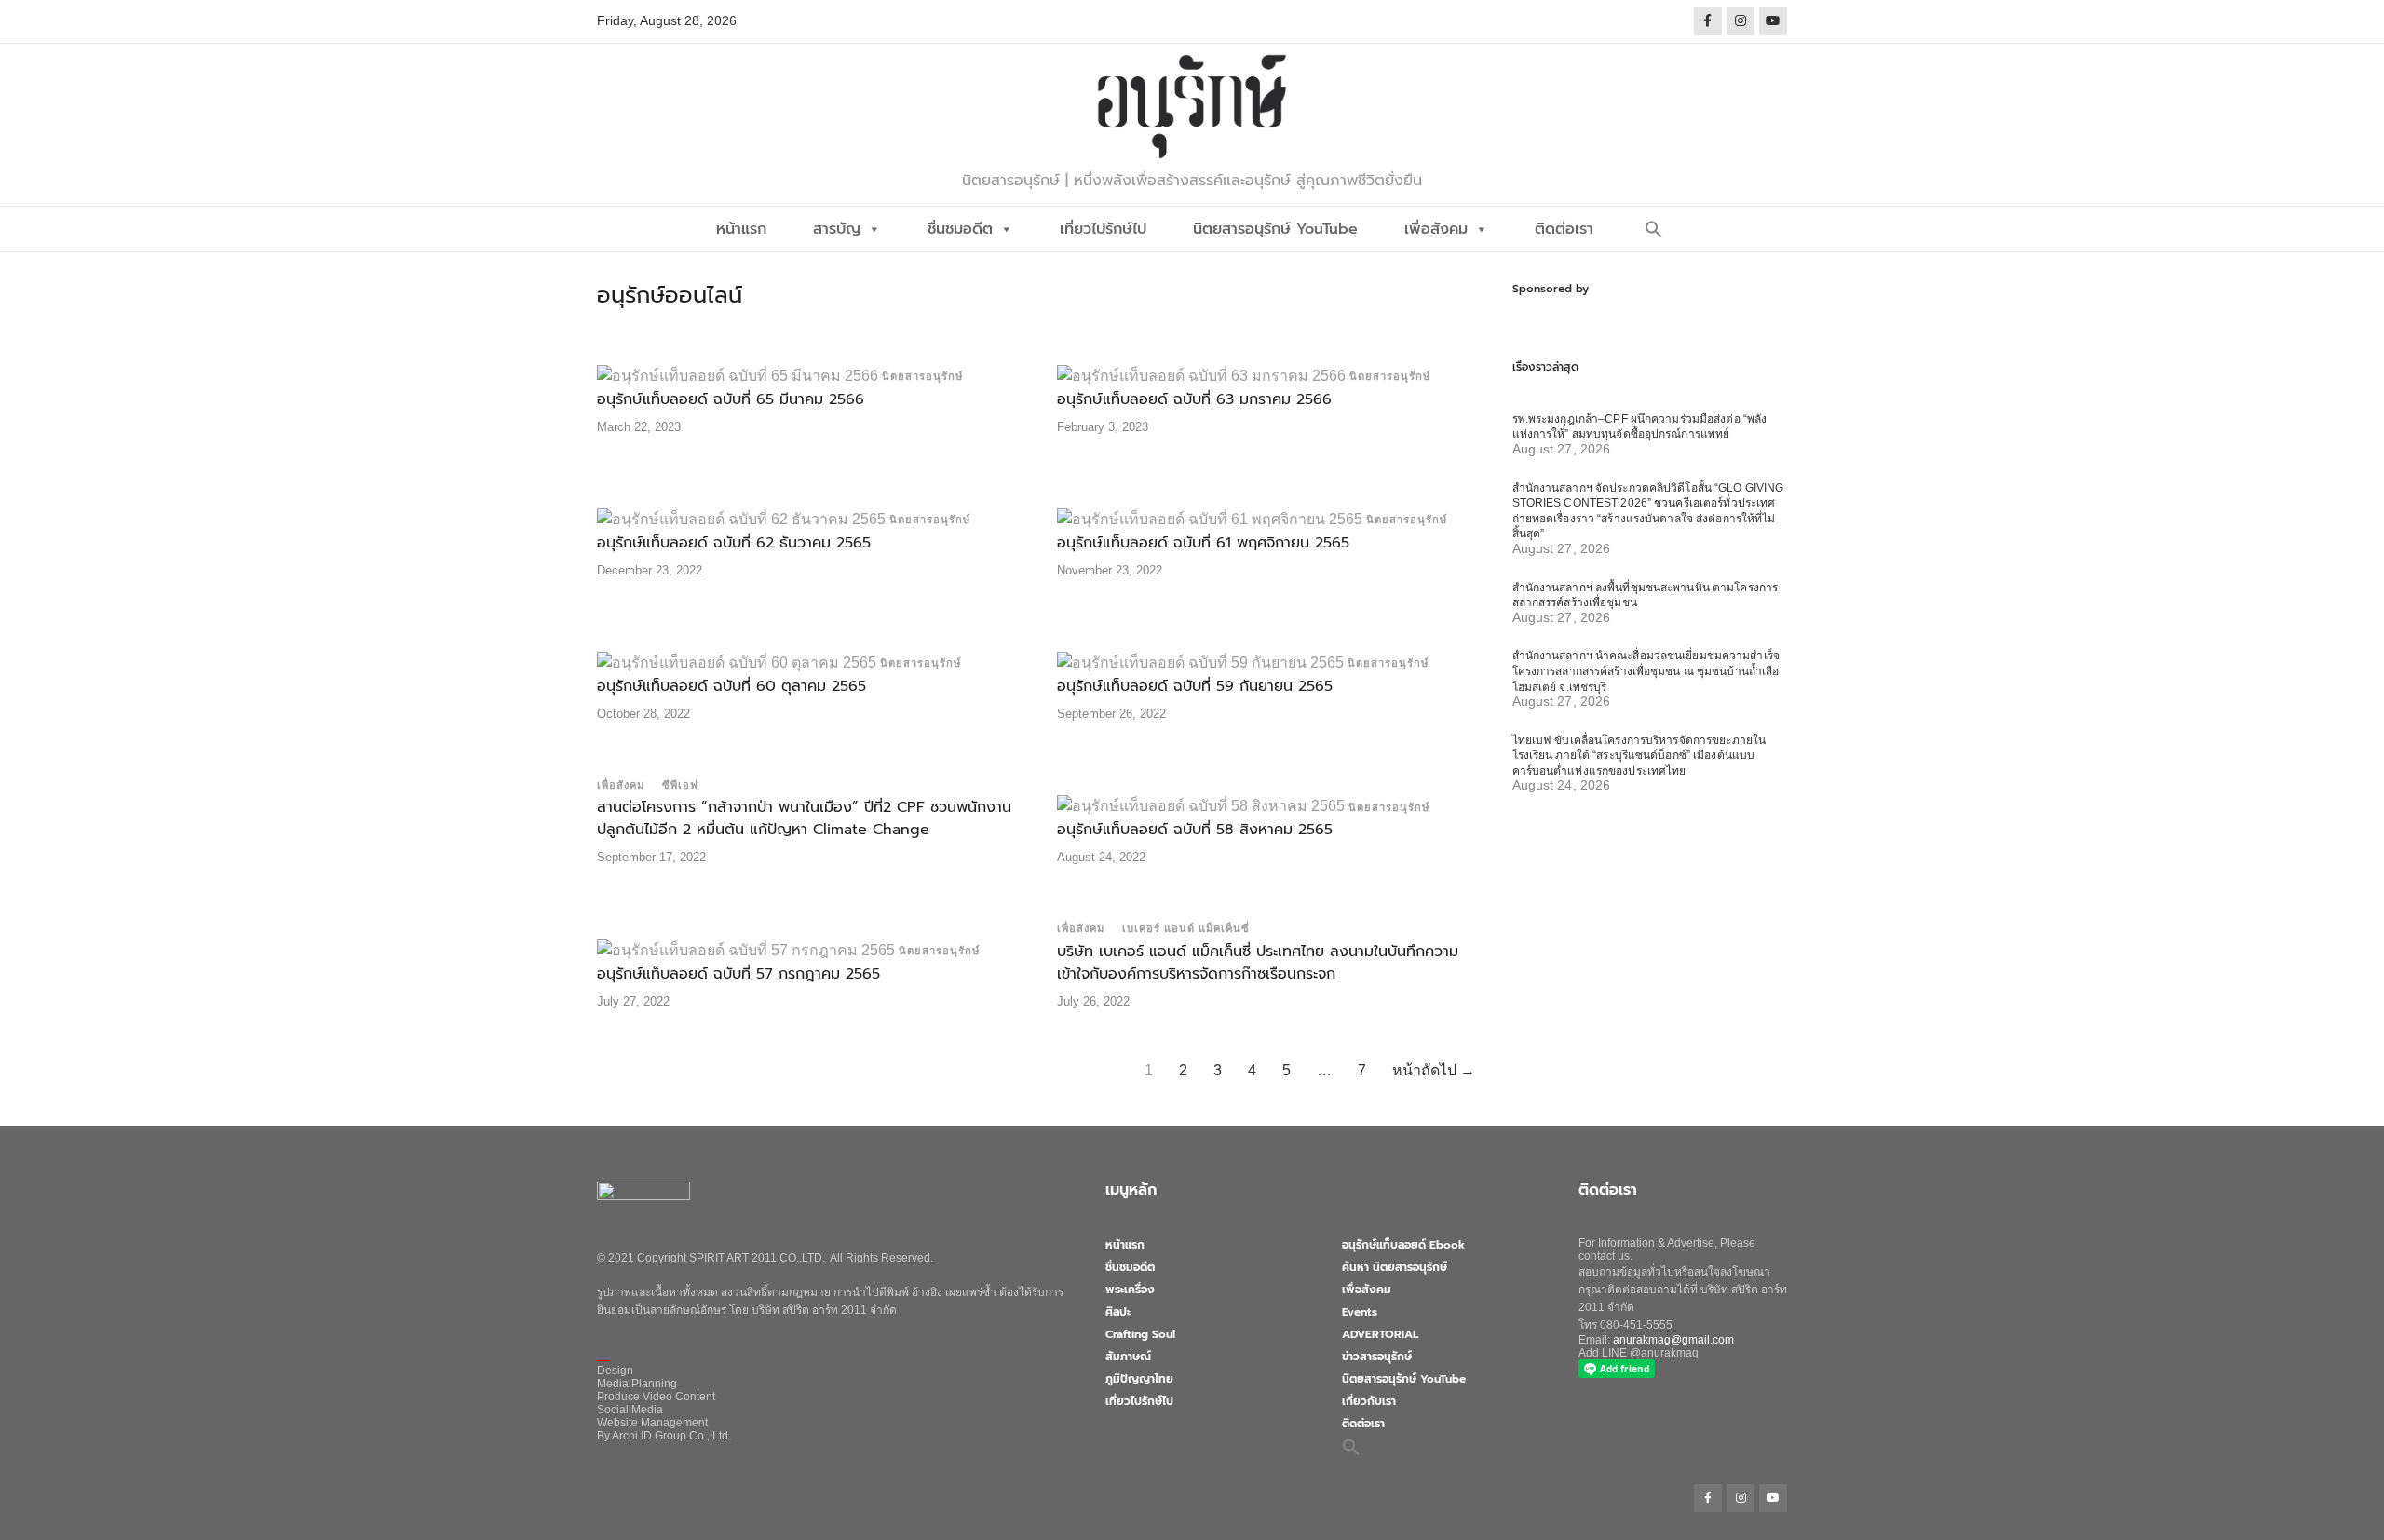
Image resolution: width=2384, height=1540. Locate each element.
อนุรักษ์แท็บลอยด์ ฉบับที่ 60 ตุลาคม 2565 (731, 686)
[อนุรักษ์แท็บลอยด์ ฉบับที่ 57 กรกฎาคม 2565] (746, 949)
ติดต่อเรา (1564, 229)
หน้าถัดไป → (1434, 1070)
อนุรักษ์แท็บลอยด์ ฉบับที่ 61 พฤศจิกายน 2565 (1203, 543)
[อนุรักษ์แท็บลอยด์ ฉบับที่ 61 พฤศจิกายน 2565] (1210, 518)
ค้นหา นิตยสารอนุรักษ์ (1395, 1267)
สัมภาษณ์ (1128, 1357)
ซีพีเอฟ (680, 785)
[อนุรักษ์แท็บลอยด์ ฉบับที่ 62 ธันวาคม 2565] (741, 518)
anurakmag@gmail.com (1673, 1340)
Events (1360, 1312)
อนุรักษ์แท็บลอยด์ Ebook (1403, 1245)
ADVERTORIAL (1380, 1334)
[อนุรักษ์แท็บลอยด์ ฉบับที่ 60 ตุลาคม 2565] (737, 662)
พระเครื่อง (1130, 1290)
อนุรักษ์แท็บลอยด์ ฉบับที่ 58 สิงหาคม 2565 (1195, 830)
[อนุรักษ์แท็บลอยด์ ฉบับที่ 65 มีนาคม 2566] (738, 375)
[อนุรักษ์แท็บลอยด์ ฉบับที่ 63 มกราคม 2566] (1201, 375)
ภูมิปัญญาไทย (1139, 1379)
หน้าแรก (741, 229)
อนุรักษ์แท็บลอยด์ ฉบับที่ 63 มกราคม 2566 (1194, 399)
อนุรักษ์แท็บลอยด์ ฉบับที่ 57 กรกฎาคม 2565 (738, 974)
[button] (1654, 229)
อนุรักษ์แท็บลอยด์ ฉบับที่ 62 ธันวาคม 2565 (734, 543)
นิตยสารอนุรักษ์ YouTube (1275, 229)
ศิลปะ (1118, 1312)
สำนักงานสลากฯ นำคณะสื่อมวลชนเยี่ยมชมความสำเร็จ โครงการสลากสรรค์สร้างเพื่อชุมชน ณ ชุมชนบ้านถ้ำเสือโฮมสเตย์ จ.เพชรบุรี (1646, 671)
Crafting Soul (1140, 1334)
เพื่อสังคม (1436, 229)
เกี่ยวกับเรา (1369, 1401)
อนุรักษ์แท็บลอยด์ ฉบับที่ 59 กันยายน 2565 (1195, 686)
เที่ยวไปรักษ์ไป (1103, 229)
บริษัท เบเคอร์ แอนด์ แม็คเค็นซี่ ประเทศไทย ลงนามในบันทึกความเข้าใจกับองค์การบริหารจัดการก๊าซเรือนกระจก (1258, 963)
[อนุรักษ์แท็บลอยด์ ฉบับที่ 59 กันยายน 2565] (1200, 662)
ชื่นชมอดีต (960, 229)
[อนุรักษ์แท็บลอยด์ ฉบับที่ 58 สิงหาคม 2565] (1201, 806)
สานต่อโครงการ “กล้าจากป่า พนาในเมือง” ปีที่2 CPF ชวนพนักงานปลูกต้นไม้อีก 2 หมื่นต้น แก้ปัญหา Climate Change (804, 818)
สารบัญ (837, 229)
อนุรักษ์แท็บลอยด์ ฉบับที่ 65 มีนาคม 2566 (731, 399)
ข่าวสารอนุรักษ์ (1377, 1357)
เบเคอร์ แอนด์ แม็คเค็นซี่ (1186, 928)
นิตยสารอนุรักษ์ (922, 376)
